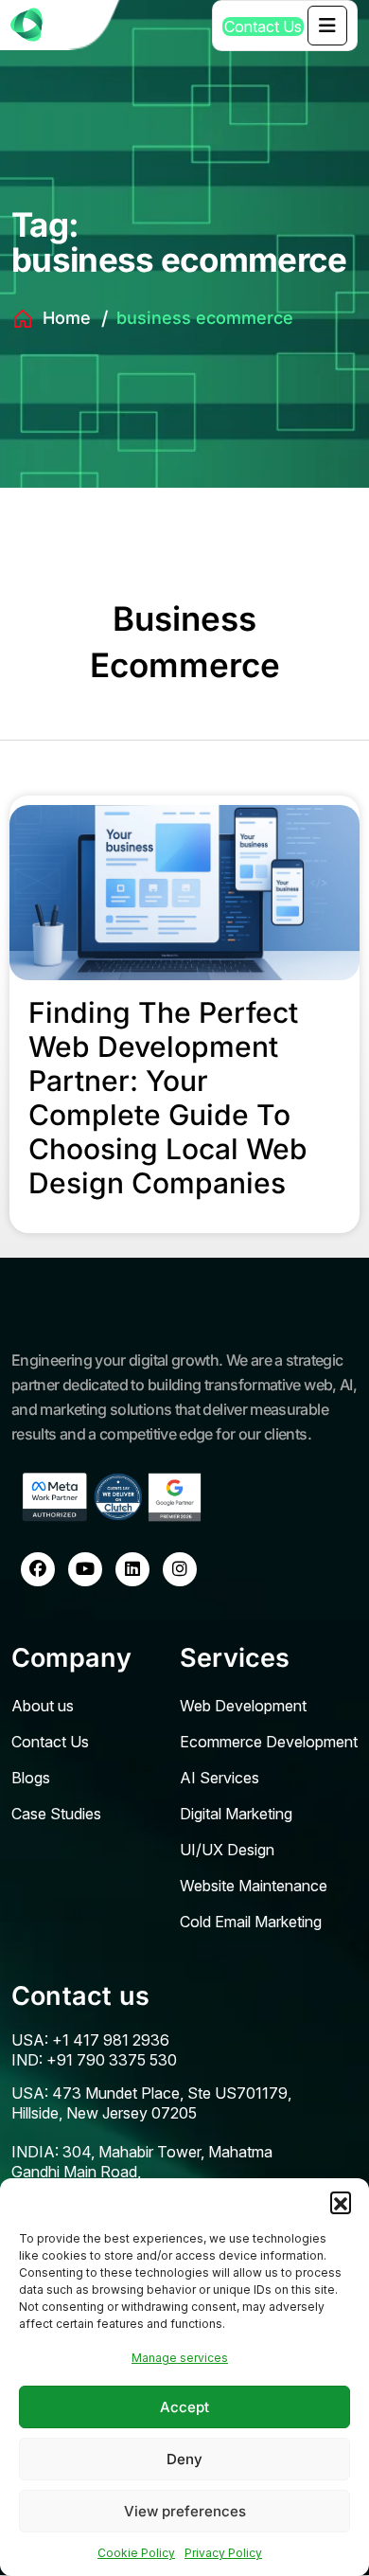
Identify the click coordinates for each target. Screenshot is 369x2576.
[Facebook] (38, 1569)
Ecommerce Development (269, 1742)
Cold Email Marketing (251, 1922)
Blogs (31, 1778)
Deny (184, 2459)
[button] (341, 2202)
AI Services (220, 1778)
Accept (184, 2407)
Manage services (180, 2358)
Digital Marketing (236, 1814)
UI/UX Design (227, 1850)
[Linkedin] (132, 1569)
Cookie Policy (136, 2553)
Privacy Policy (223, 2553)
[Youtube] (85, 1569)
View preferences (185, 2511)
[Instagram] (180, 1569)
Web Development (243, 1706)
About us (43, 1706)
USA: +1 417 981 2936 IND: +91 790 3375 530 (94, 2050)
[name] (327, 26)
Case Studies (56, 1814)
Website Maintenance (254, 1886)
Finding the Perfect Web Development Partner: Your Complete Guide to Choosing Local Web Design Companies (168, 1098)
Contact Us (50, 1742)
